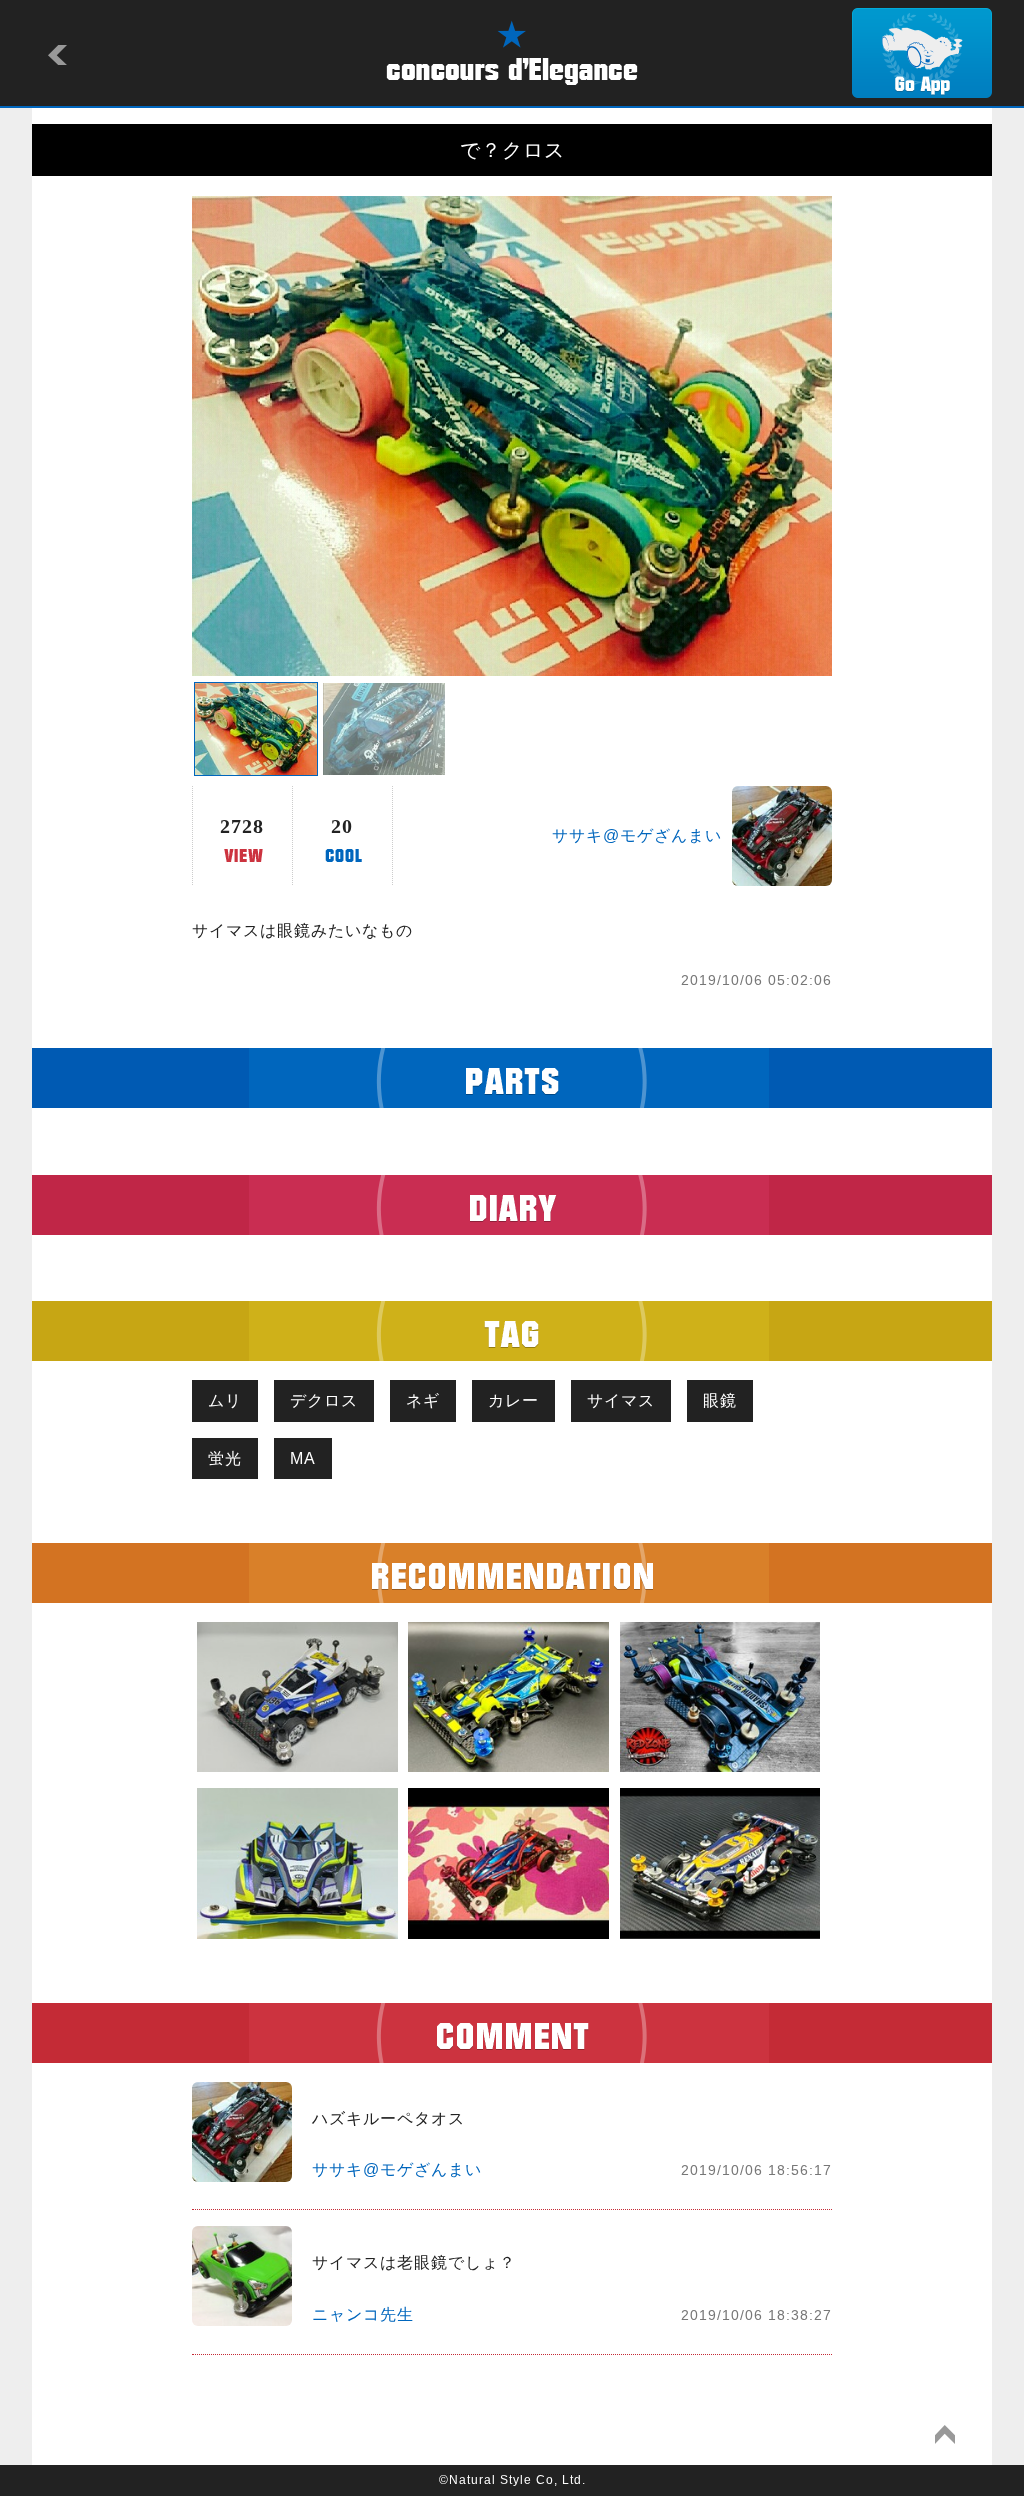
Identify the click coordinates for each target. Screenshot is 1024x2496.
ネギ (423, 1400)
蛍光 (225, 1458)
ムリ (225, 1400)
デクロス (324, 1400)
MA (303, 1458)
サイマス (621, 1400)
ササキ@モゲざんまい (637, 835)
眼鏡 (720, 1400)
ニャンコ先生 (363, 2314)
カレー (513, 1400)
